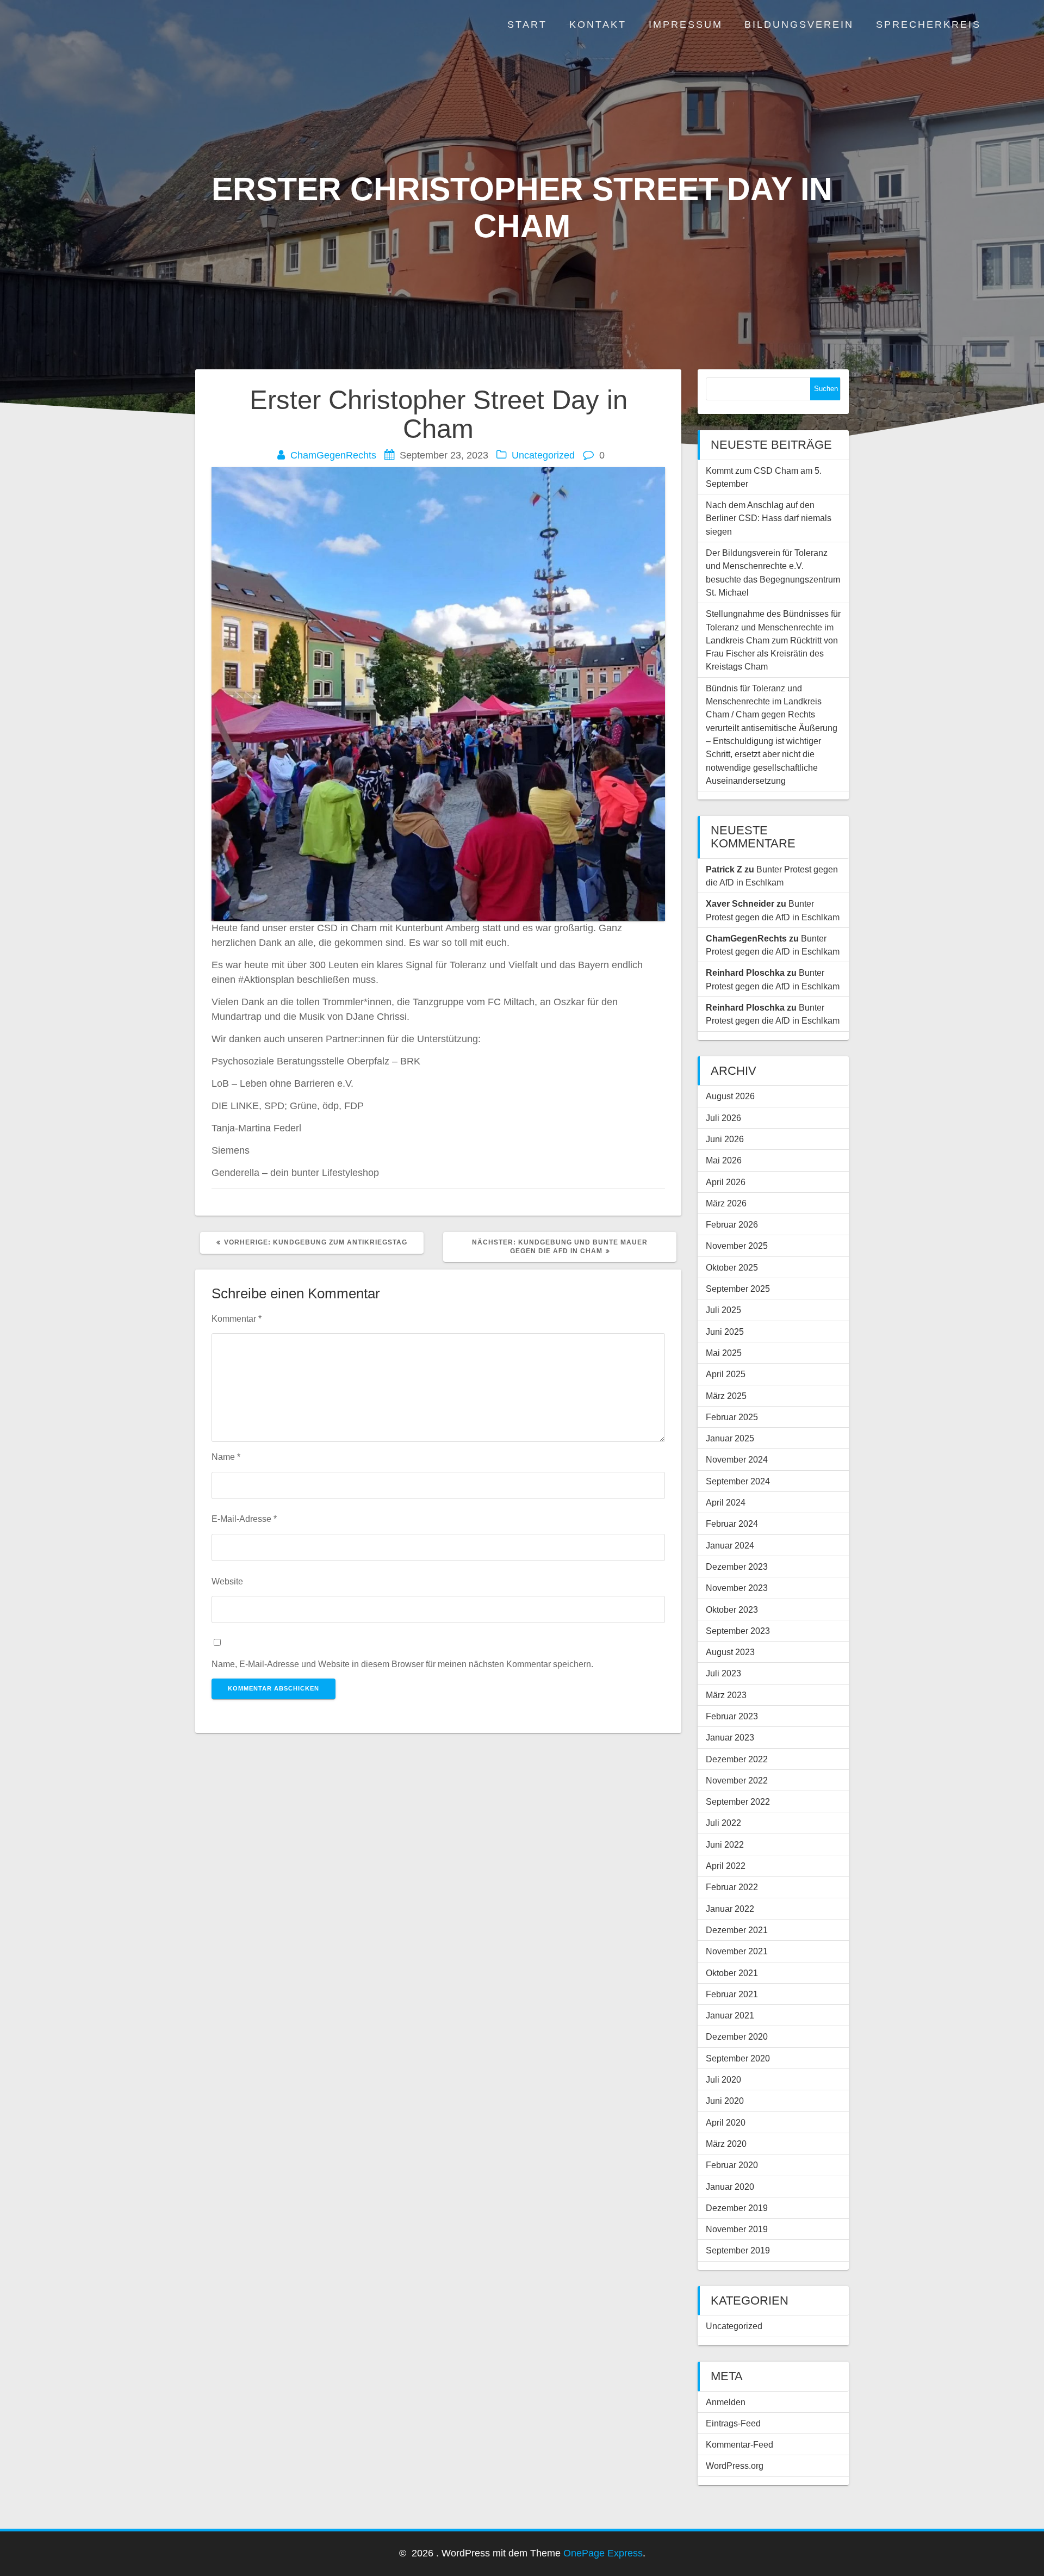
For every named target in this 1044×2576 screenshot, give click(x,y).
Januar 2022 (730, 1909)
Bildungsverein (799, 24)
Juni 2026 (725, 1139)
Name (226, 1457)
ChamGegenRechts (333, 455)
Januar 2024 (730, 1545)
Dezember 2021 (737, 1930)
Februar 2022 (732, 1887)
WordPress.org (735, 2466)
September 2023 (738, 1631)
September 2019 (738, 2250)
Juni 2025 (725, 1332)
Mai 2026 (724, 1160)
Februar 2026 (732, 1224)
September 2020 (738, 2058)
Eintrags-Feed (733, 2423)
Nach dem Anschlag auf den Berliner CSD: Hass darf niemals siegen (769, 518)
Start (527, 24)
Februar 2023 (732, 1716)
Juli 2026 (723, 1118)
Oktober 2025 (732, 1267)
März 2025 (726, 1396)
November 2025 (737, 1246)
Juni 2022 (725, 1844)
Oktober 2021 (732, 1973)
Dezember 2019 (737, 2208)
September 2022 (738, 1801)
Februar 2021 (732, 1994)
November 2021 (737, 1951)
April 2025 (726, 1374)
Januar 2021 (730, 2015)
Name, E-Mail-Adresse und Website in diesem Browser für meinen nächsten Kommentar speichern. (402, 1664)
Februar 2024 (732, 1524)
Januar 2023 (730, 1737)
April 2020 (726, 2122)
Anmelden (726, 2402)
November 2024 (737, 1459)
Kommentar (237, 1318)
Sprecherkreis (928, 24)
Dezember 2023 (737, 1566)
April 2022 (726, 1866)
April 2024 (726, 1502)
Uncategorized (543, 455)
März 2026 (726, 1203)
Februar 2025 (732, 1417)
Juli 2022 (723, 1823)
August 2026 (730, 1096)
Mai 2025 (724, 1353)
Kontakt (598, 24)
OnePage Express (603, 2553)
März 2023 (726, 1695)
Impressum (686, 24)
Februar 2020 (732, 2165)
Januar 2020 (730, 2187)
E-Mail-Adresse (244, 1519)
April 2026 (726, 1182)
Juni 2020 (725, 2101)
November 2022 (737, 1780)
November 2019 (737, 2229)
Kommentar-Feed (739, 2444)
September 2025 (738, 1289)
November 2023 (737, 1588)
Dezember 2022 (737, 1759)
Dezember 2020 (737, 2036)
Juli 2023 (723, 1673)
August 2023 (730, 1652)
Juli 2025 (723, 1310)
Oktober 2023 (732, 1609)
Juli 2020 (723, 2079)
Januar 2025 (730, 1438)
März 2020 (726, 2144)
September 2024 (738, 1481)
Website (227, 1581)
